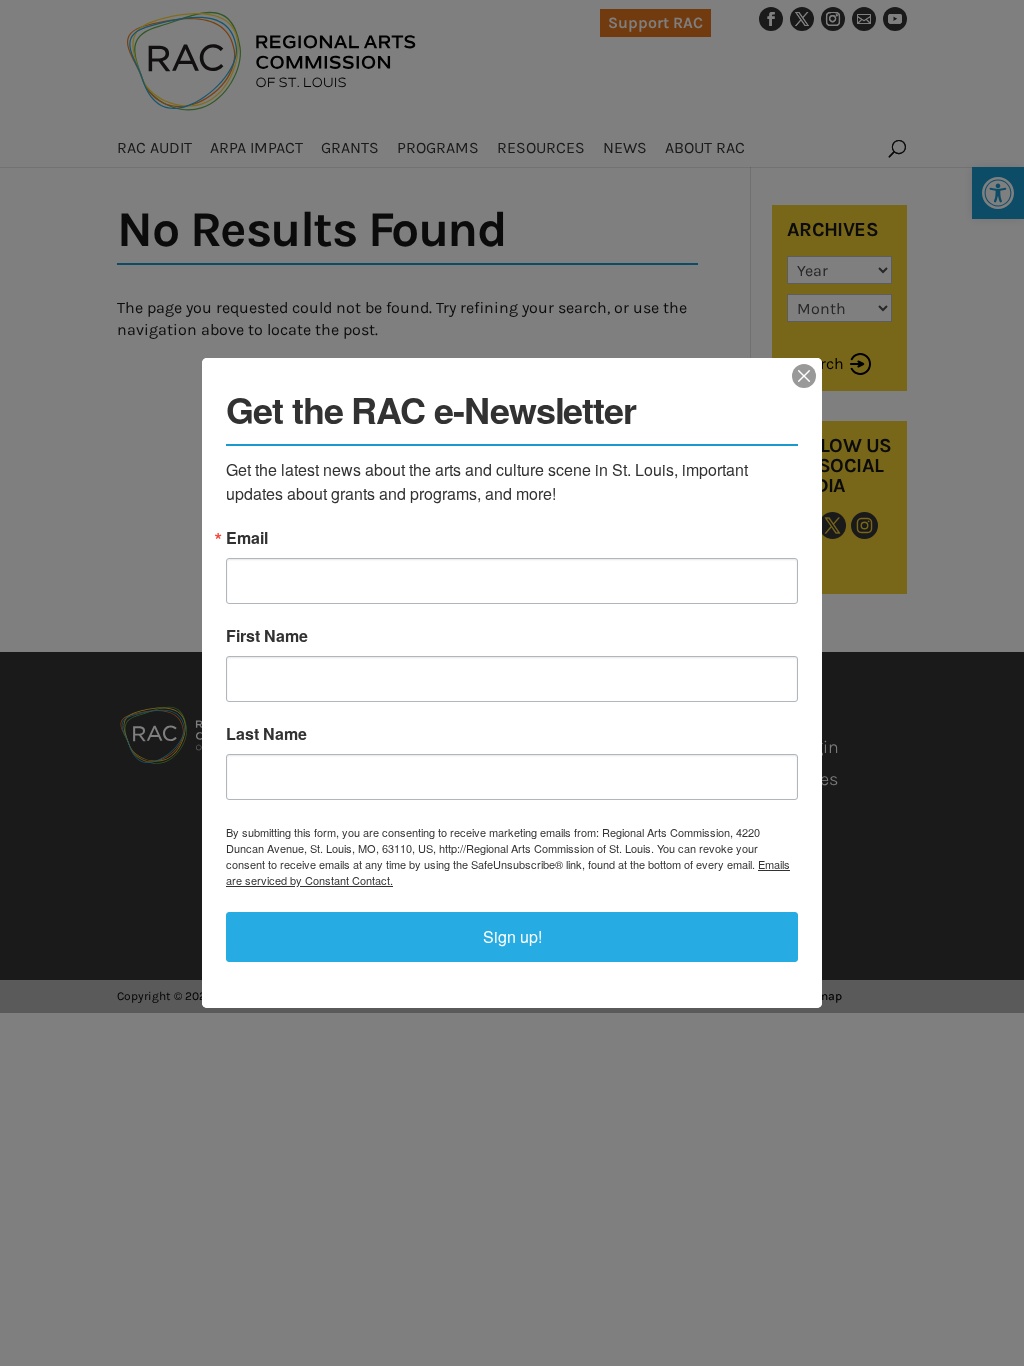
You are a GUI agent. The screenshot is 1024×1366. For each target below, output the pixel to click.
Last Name (266, 734)
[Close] (804, 376)
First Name (267, 636)
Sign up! (512, 936)
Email (247, 538)
